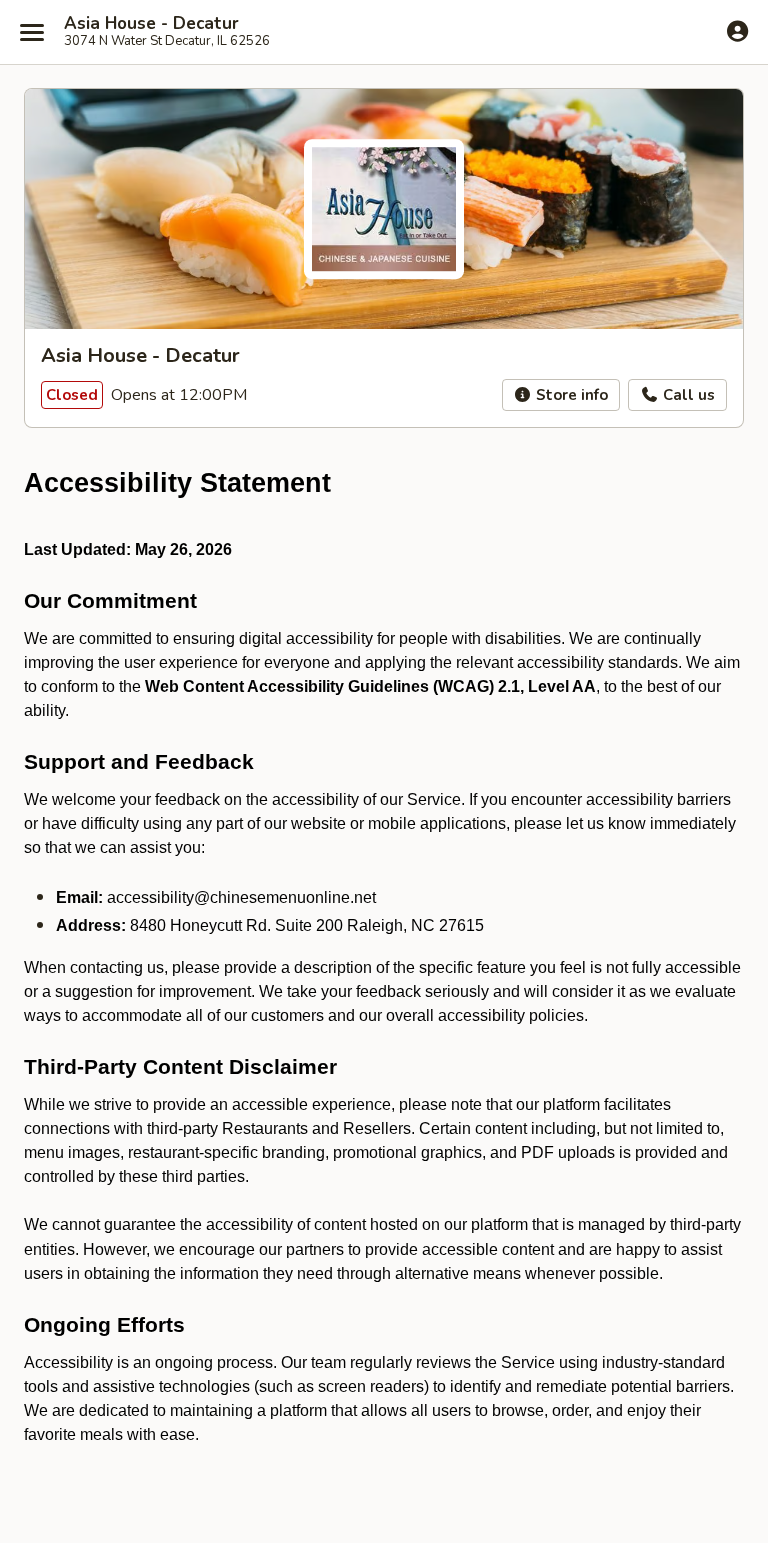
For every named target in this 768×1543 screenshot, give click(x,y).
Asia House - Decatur (151, 24)
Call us (687, 395)
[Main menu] (32, 32)
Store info (570, 395)
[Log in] (737, 31)
